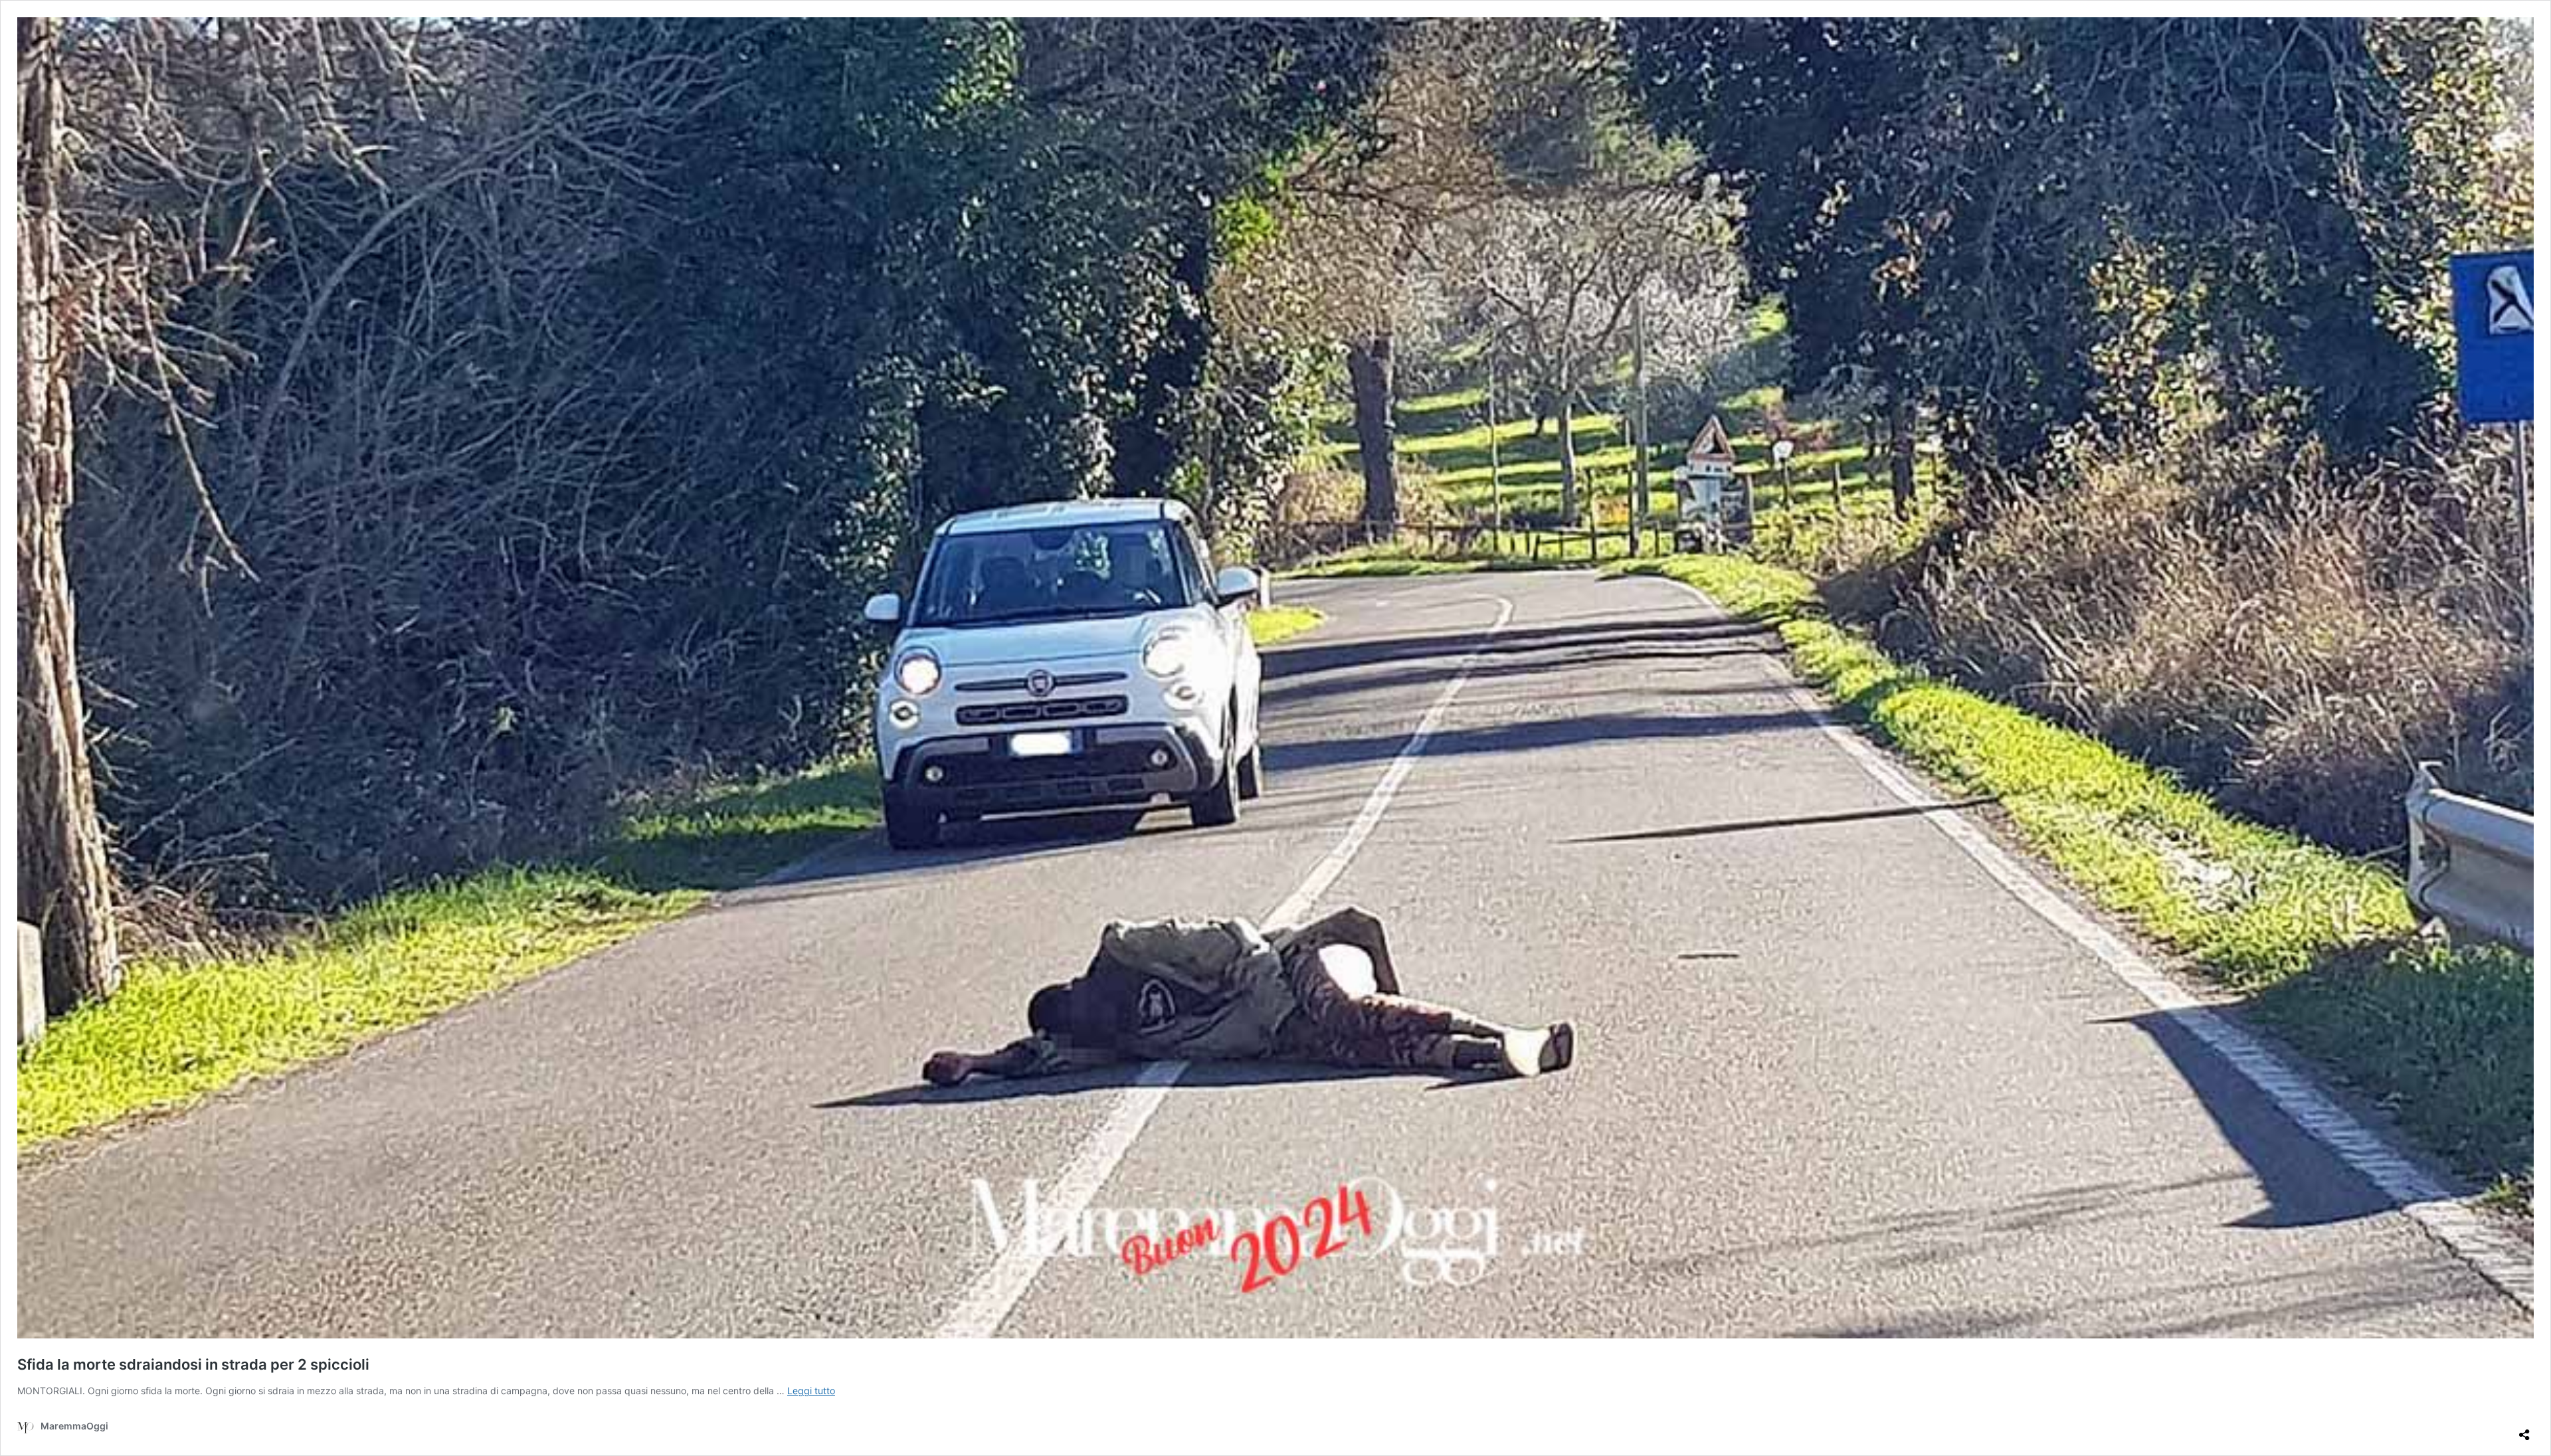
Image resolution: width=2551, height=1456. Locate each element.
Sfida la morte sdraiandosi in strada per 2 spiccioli (193, 1364)
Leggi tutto (811, 1391)
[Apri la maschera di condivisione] (2524, 1429)
